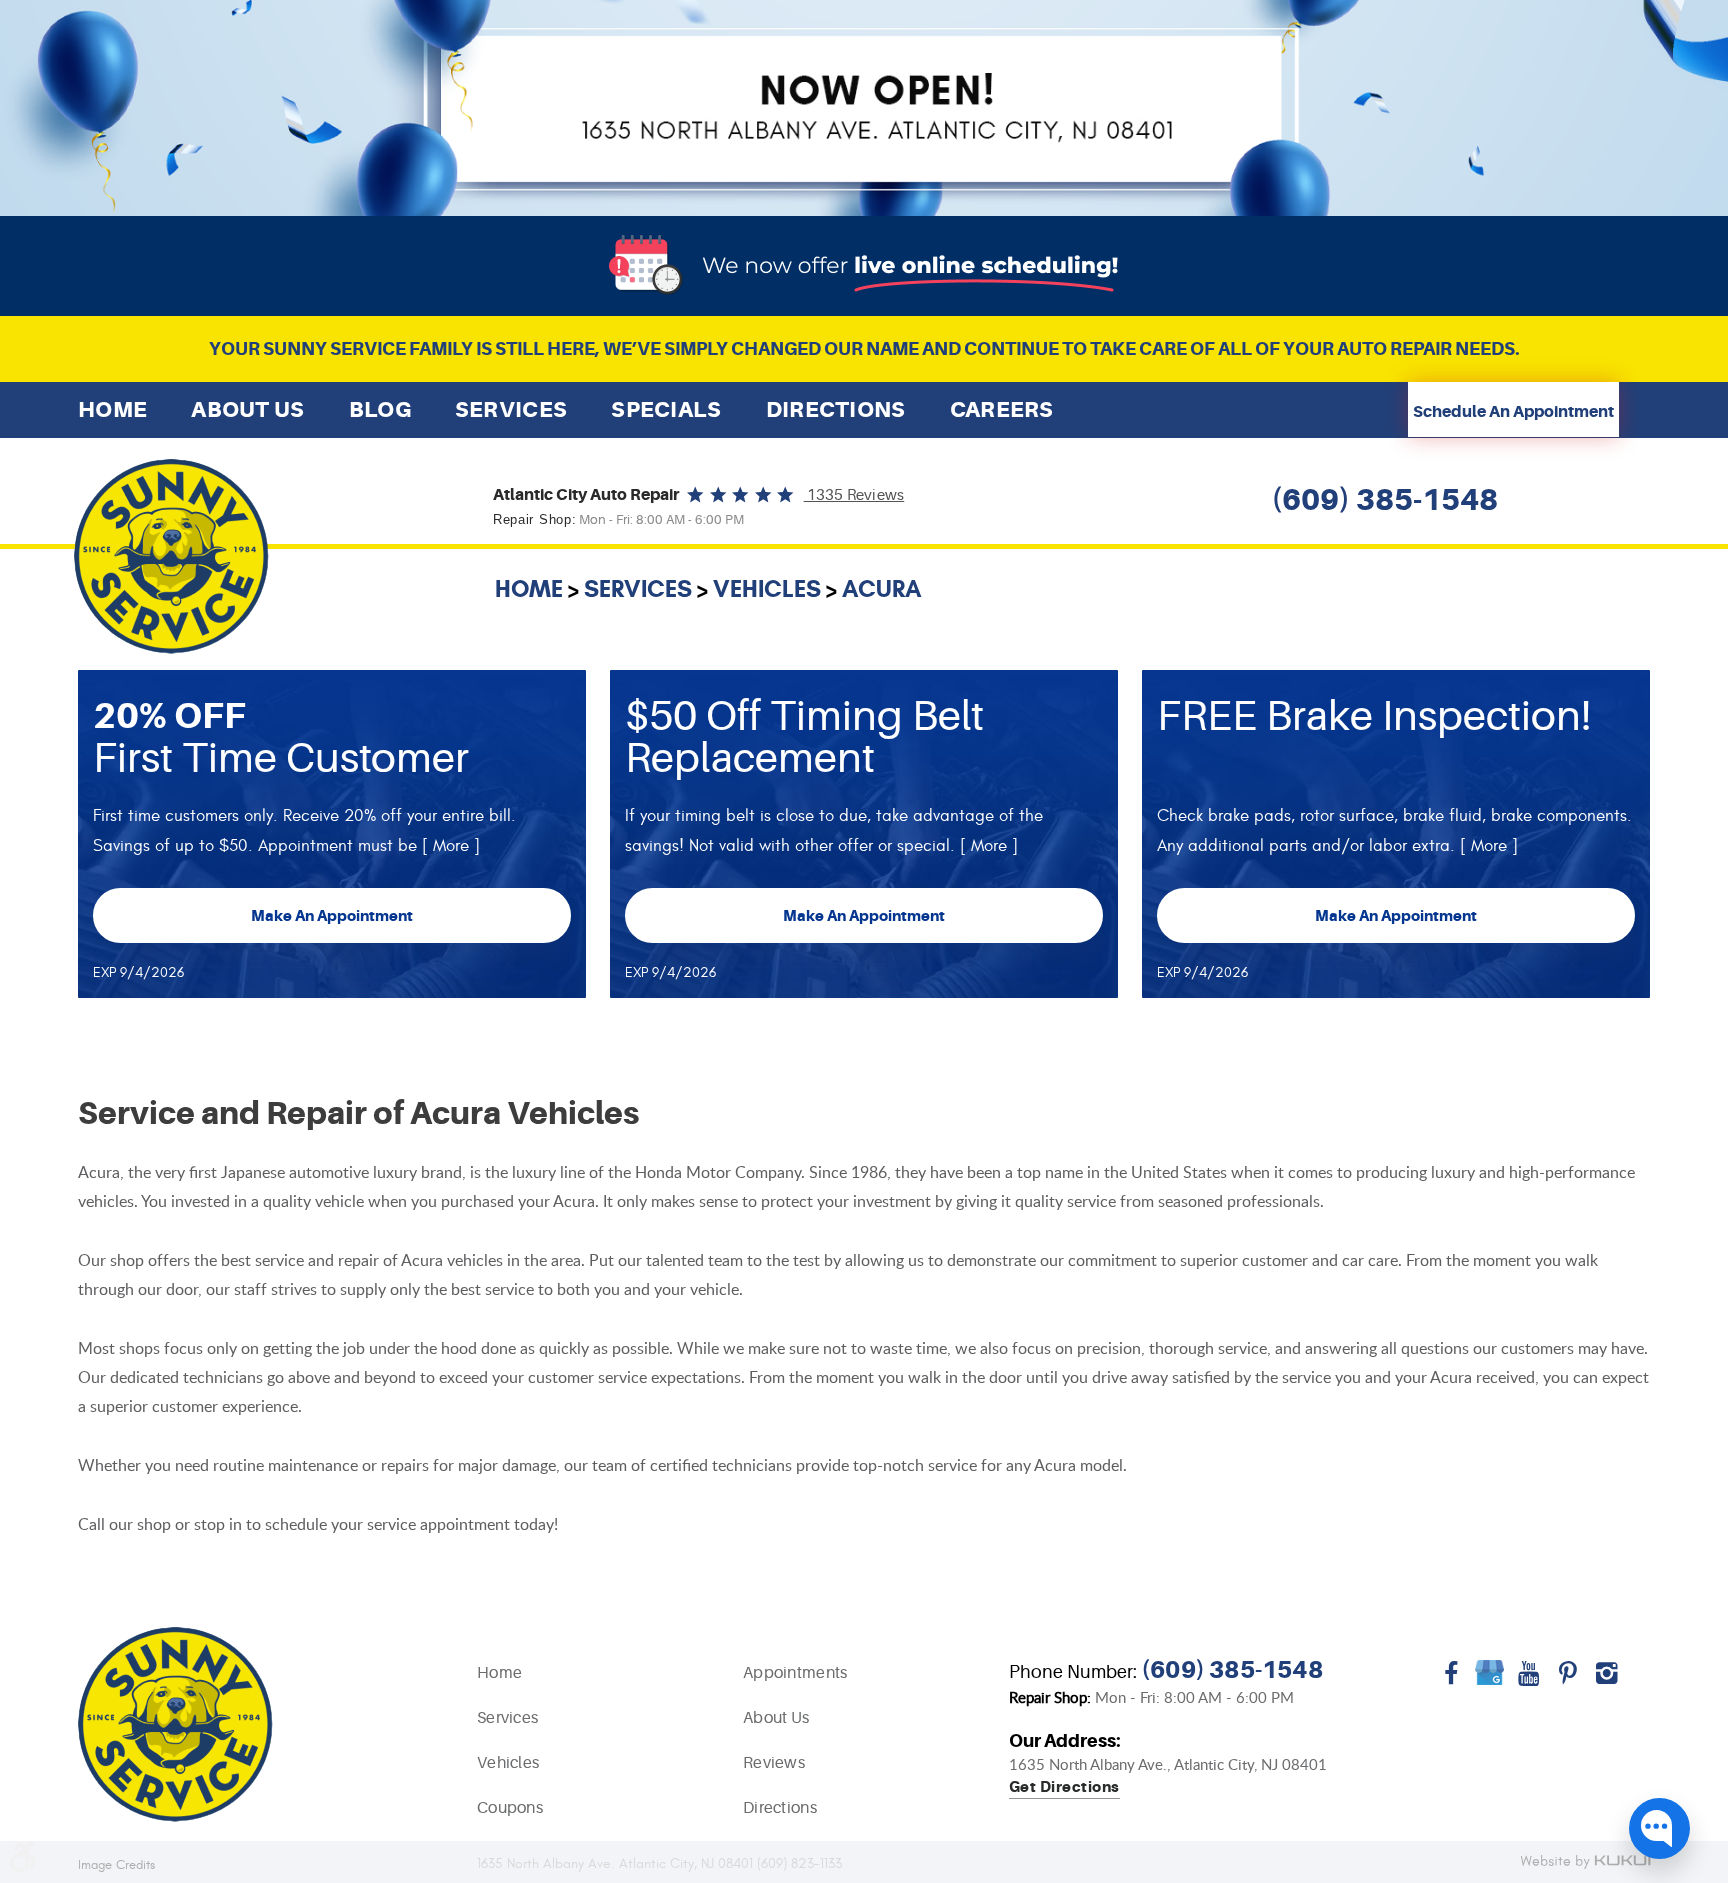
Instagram (1606, 1680)
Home (112, 409)
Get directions (1064, 1788)
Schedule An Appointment (1513, 412)
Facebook (1450, 1680)
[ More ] (451, 846)
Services (511, 409)
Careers (1002, 409)
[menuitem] (112, 409)
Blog (380, 409)
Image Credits (116, 1865)
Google (1489, 1680)
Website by (1585, 1862)
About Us (247, 409)
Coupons (510, 1808)
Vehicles (767, 589)
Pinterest (1567, 1680)
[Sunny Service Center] (171, 556)
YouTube (1528, 1680)
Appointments (795, 1673)
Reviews (774, 1763)
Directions (836, 409)
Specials (666, 409)
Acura (882, 589)
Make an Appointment (332, 916)
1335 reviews (854, 495)
